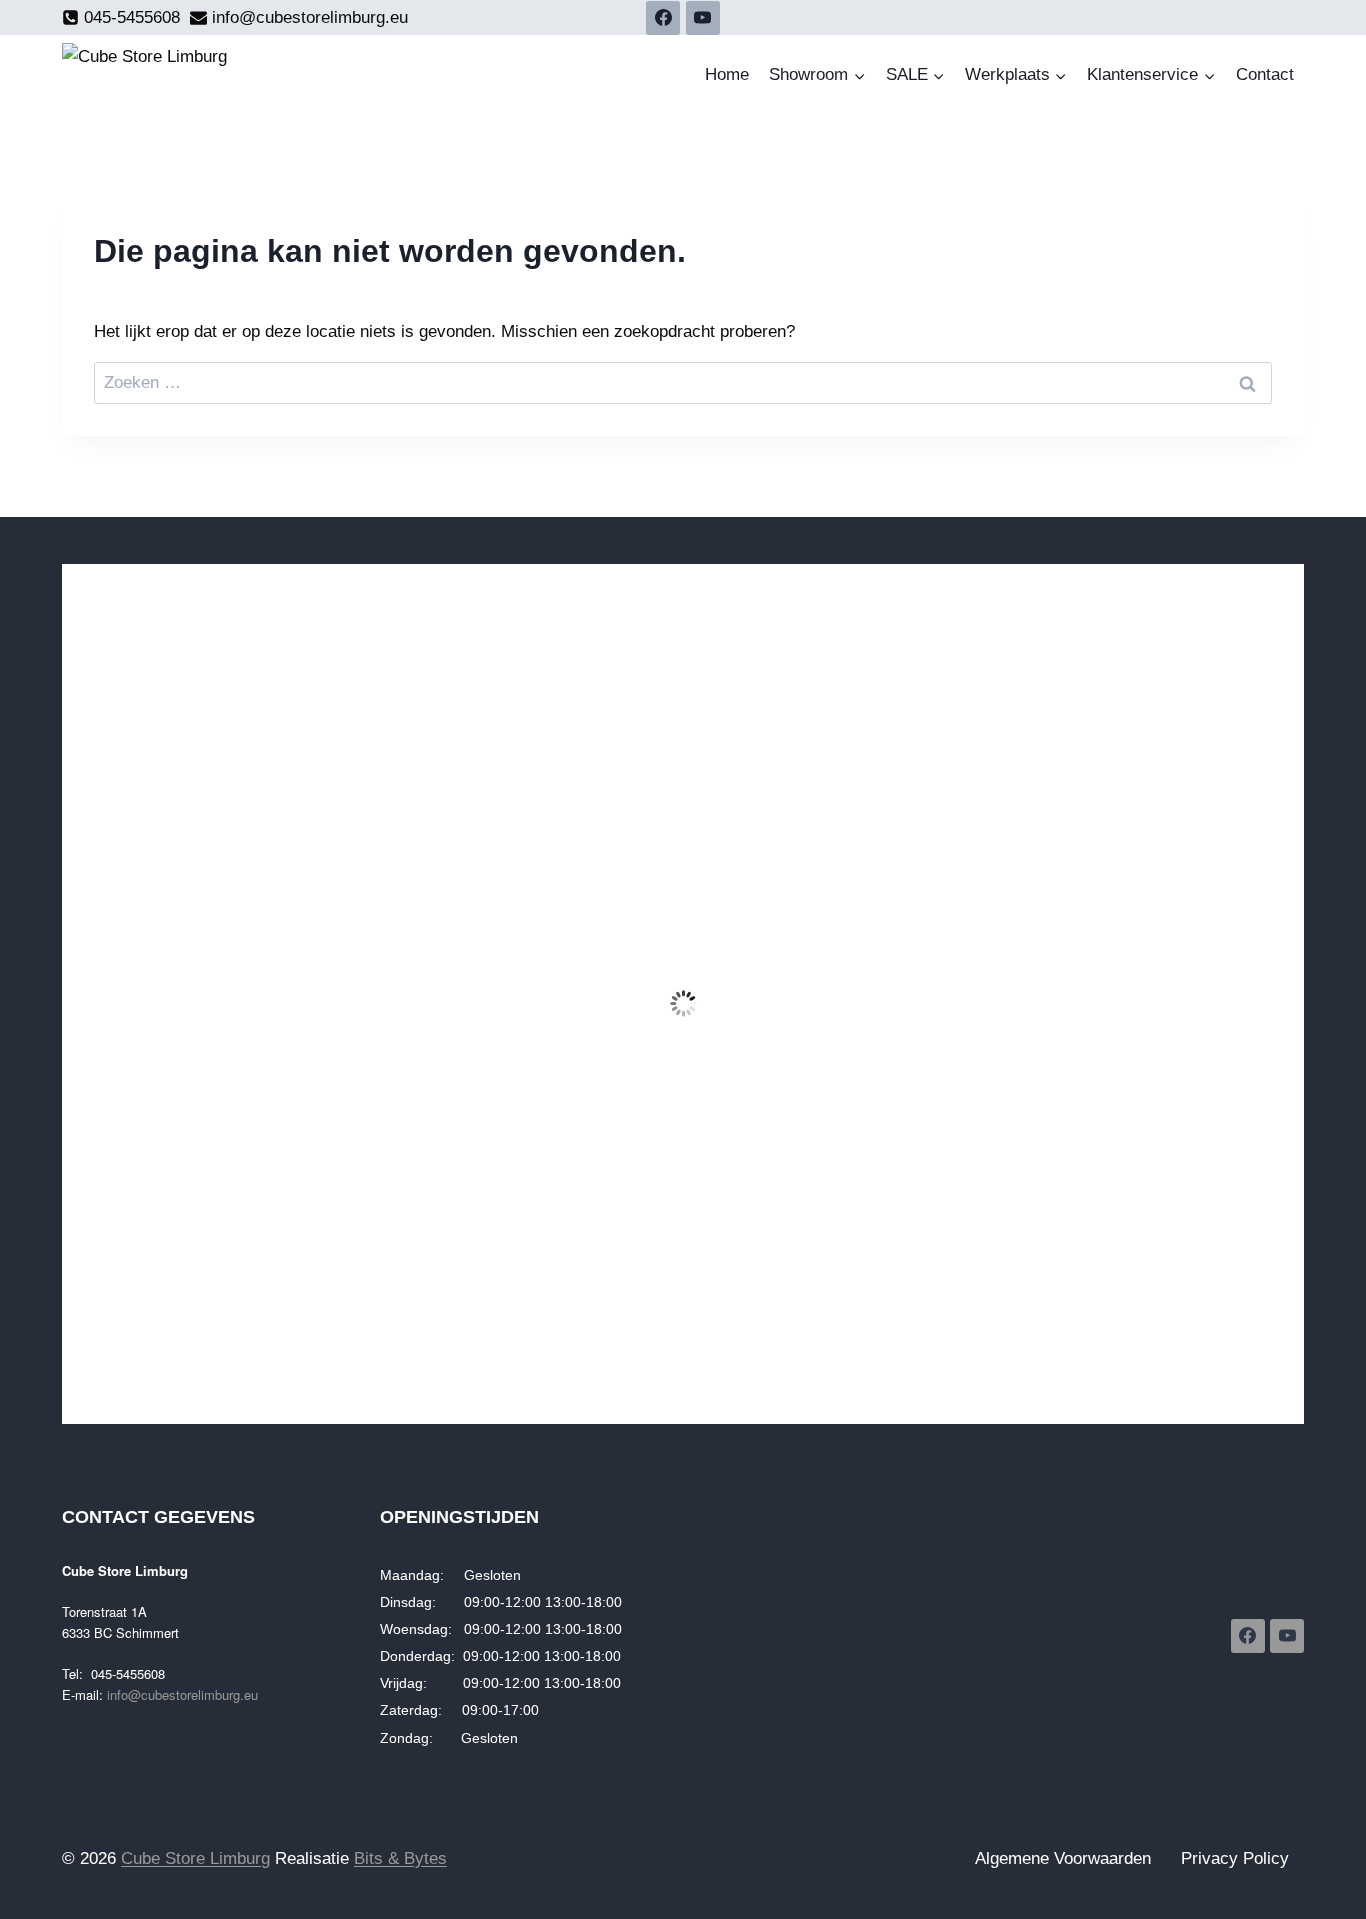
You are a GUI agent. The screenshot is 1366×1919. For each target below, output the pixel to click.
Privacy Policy (1235, 1858)
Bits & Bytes (400, 1858)
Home (727, 74)
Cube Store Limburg (195, 1858)
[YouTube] (703, 18)
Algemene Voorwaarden (1063, 1858)
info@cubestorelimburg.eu (182, 1694)
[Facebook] (663, 18)
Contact (1265, 74)
